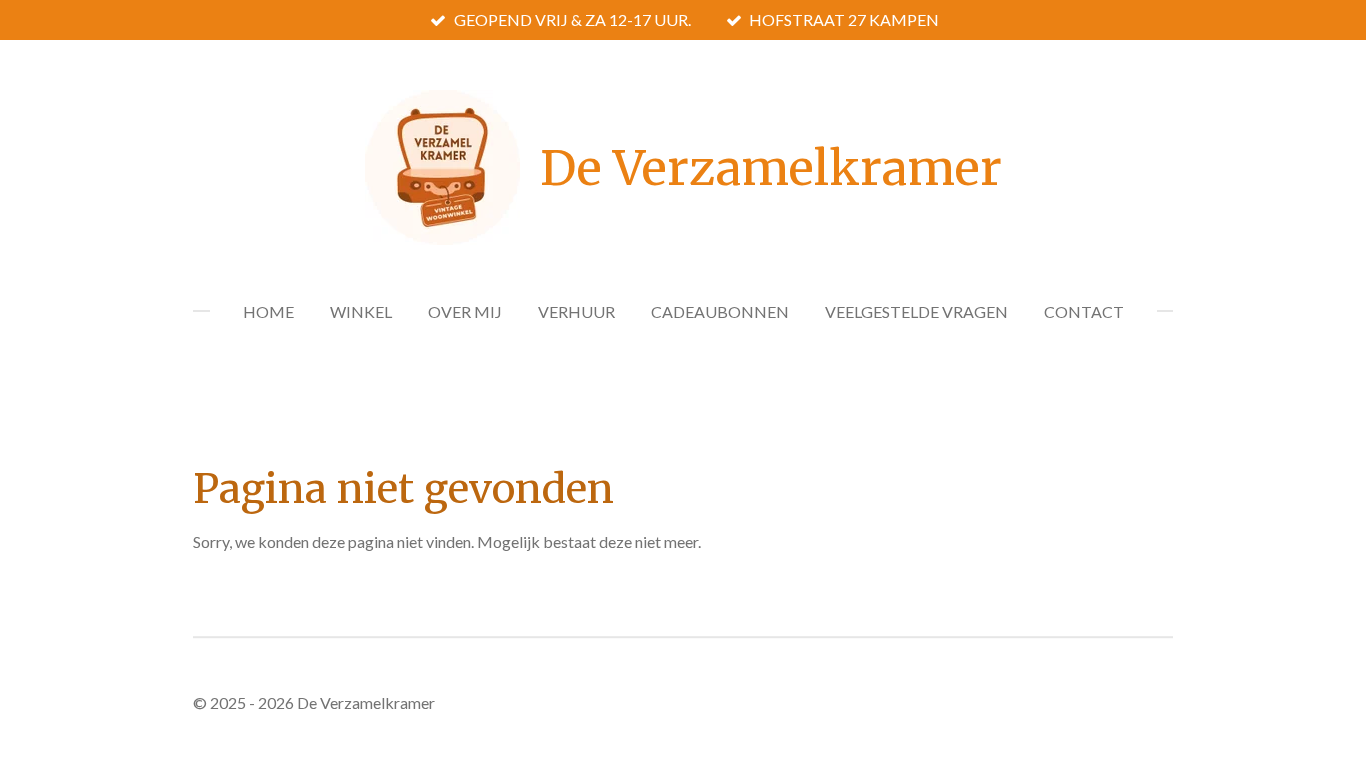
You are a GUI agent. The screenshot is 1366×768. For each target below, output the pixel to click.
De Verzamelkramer (771, 168)
